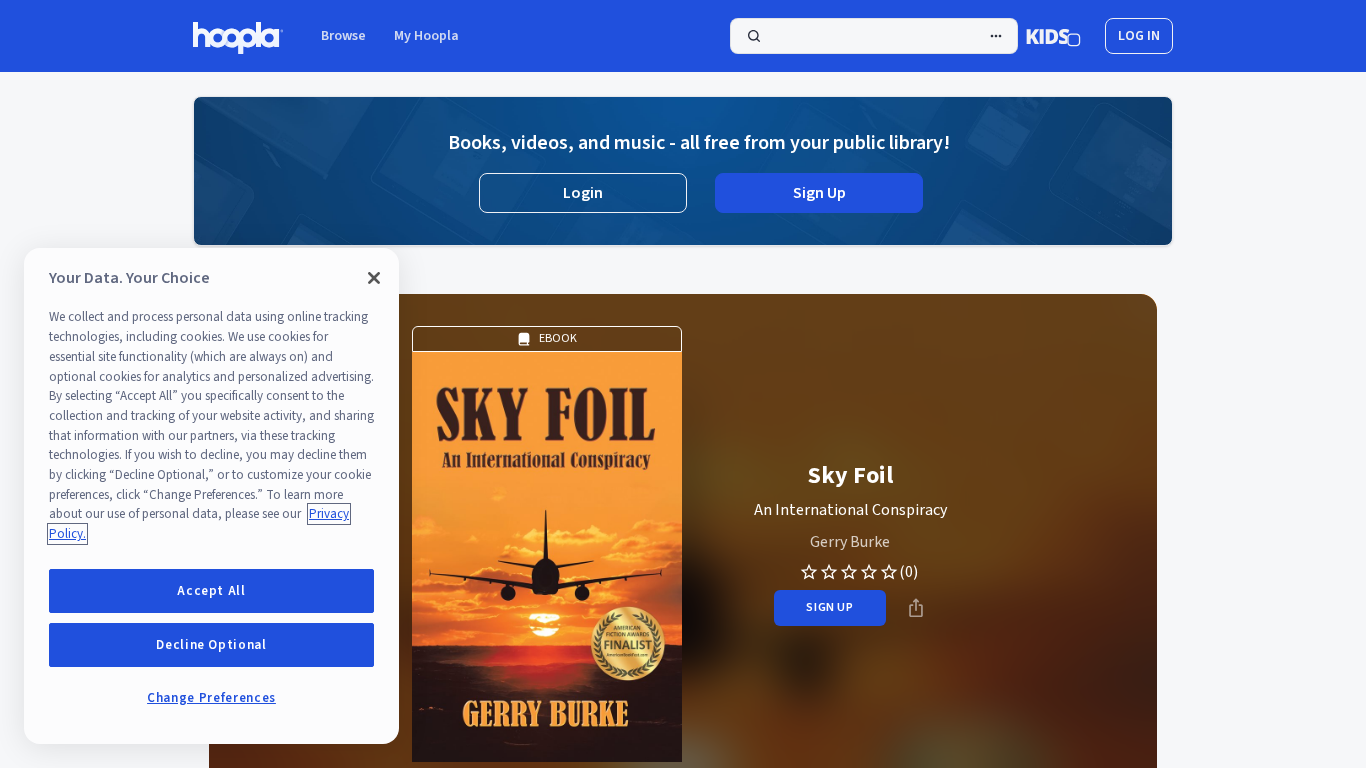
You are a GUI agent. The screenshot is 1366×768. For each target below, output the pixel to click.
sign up (829, 607)
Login (583, 193)
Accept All (211, 591)
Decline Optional (211, 645)
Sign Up (819, 193)
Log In (1139, 36)
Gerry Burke (850, 542)
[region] (211, 496)
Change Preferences (211, 698)
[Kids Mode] (1053, 36)
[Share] (916, 608)
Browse (343, 36)
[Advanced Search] (996, 36)
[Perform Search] (874, 36)
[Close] (374, 278)
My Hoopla (426, 36)
